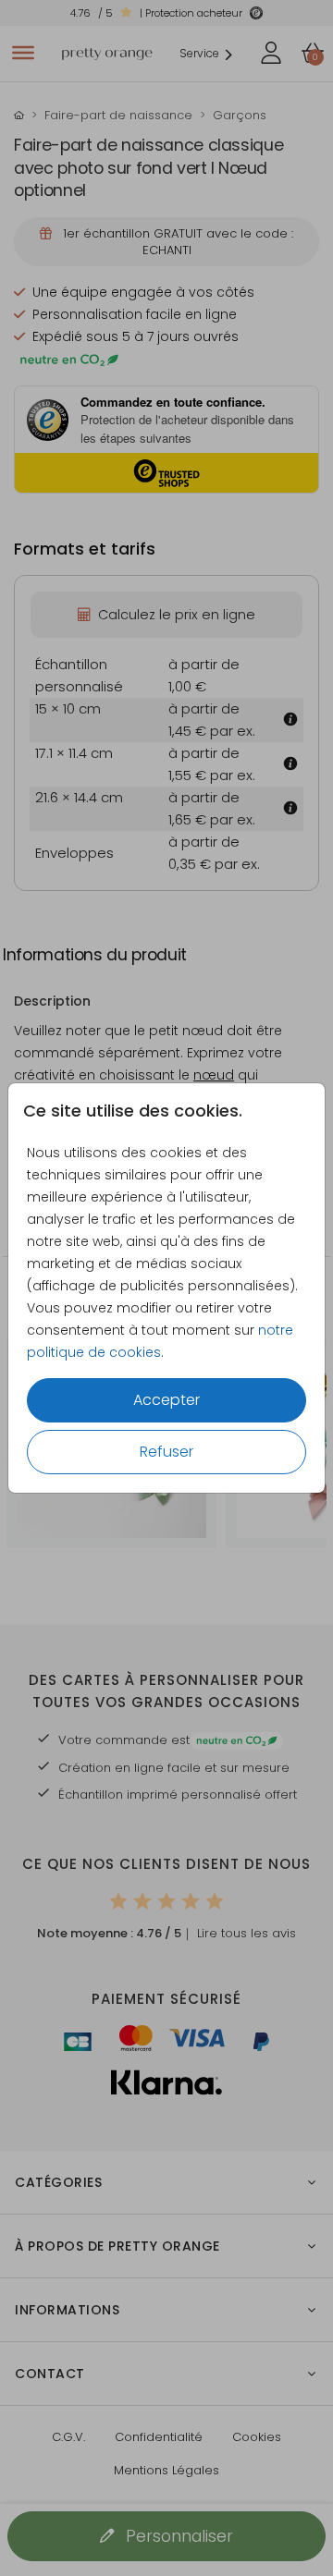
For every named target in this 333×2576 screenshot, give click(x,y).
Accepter (166, 1400)
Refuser (166, 1452)
